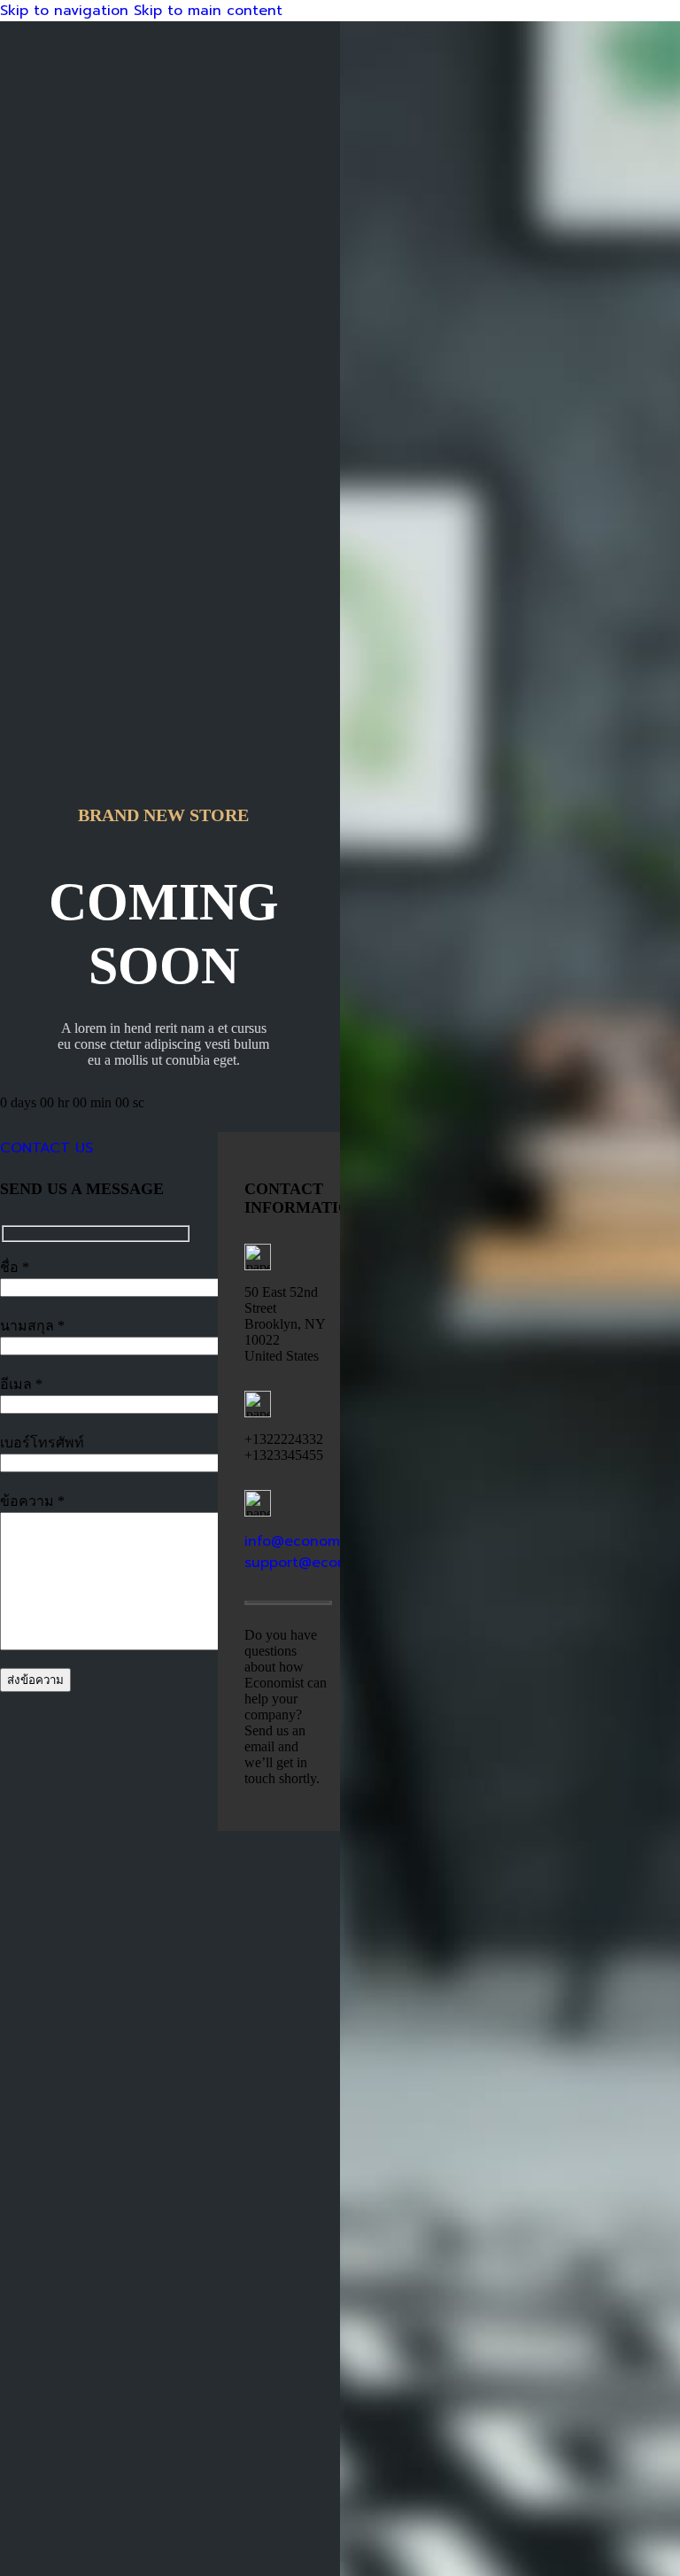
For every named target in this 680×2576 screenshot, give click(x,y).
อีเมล (21, 1384)
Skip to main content (208, 11)
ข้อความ (32, 1501)
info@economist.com (317, 1541)
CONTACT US (46, 1148)
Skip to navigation (67, 11)
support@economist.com (330, 1563)
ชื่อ (15, 1267)
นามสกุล (32, 1326)
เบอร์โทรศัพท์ (42, 1443)
